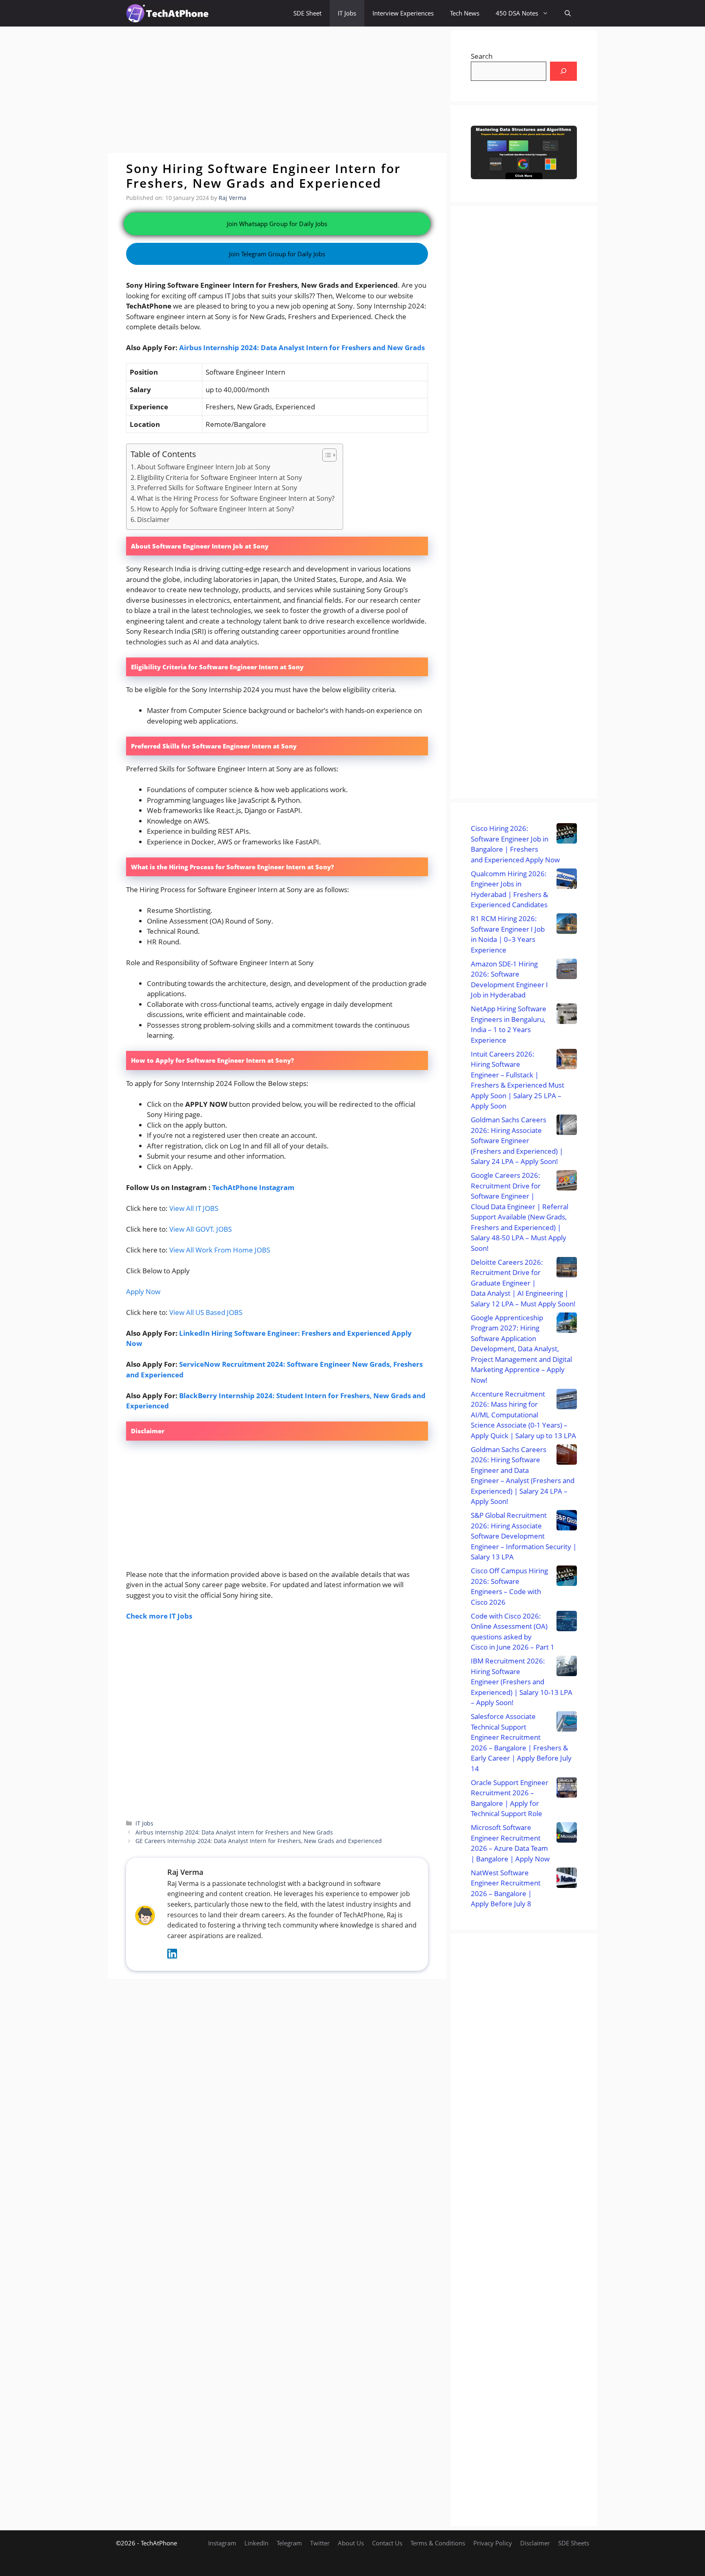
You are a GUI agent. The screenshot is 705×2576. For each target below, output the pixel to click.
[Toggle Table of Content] (325, 455)
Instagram (222, 2543)
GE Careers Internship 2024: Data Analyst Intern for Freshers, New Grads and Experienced (259, 1841)
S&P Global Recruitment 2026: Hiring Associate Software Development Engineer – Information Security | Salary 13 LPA (524, 1536)
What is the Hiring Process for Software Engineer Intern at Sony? (236, 498)
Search (482, 56)
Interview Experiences (403, 13)
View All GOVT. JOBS (201, 1229)
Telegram (289, 2543)
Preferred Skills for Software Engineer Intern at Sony (217, 488)
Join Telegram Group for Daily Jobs (277, 254)
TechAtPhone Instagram (253, 1187)
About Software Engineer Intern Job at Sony (204, 467)
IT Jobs (347, 13)
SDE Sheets (574, 2543)
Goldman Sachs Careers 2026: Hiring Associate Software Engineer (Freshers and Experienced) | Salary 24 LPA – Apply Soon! (517, 1140)
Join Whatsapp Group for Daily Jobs (277, 224)
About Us (351, 2543)
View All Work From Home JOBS (220, 1250)
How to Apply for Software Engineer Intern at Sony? (216, 509)
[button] (568, 13)
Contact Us (387, 2543)
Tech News (465, 13)
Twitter (320, 2543)
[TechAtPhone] (167, 13)
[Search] (563, 71)
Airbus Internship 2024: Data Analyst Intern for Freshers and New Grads (302, 348)
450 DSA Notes (517, 13)
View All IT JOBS (194, 1208)
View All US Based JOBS (206, 1312)
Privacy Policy (493, 2543)
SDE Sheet (307, 13)
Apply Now (143, 1291)
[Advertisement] (277, 90)
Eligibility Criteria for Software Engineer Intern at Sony (219, 477)
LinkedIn (256, 2543)
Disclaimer (153, 520)
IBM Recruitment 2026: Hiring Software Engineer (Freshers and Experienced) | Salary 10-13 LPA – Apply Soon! (522, 1682)
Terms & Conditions (438, 2543)
